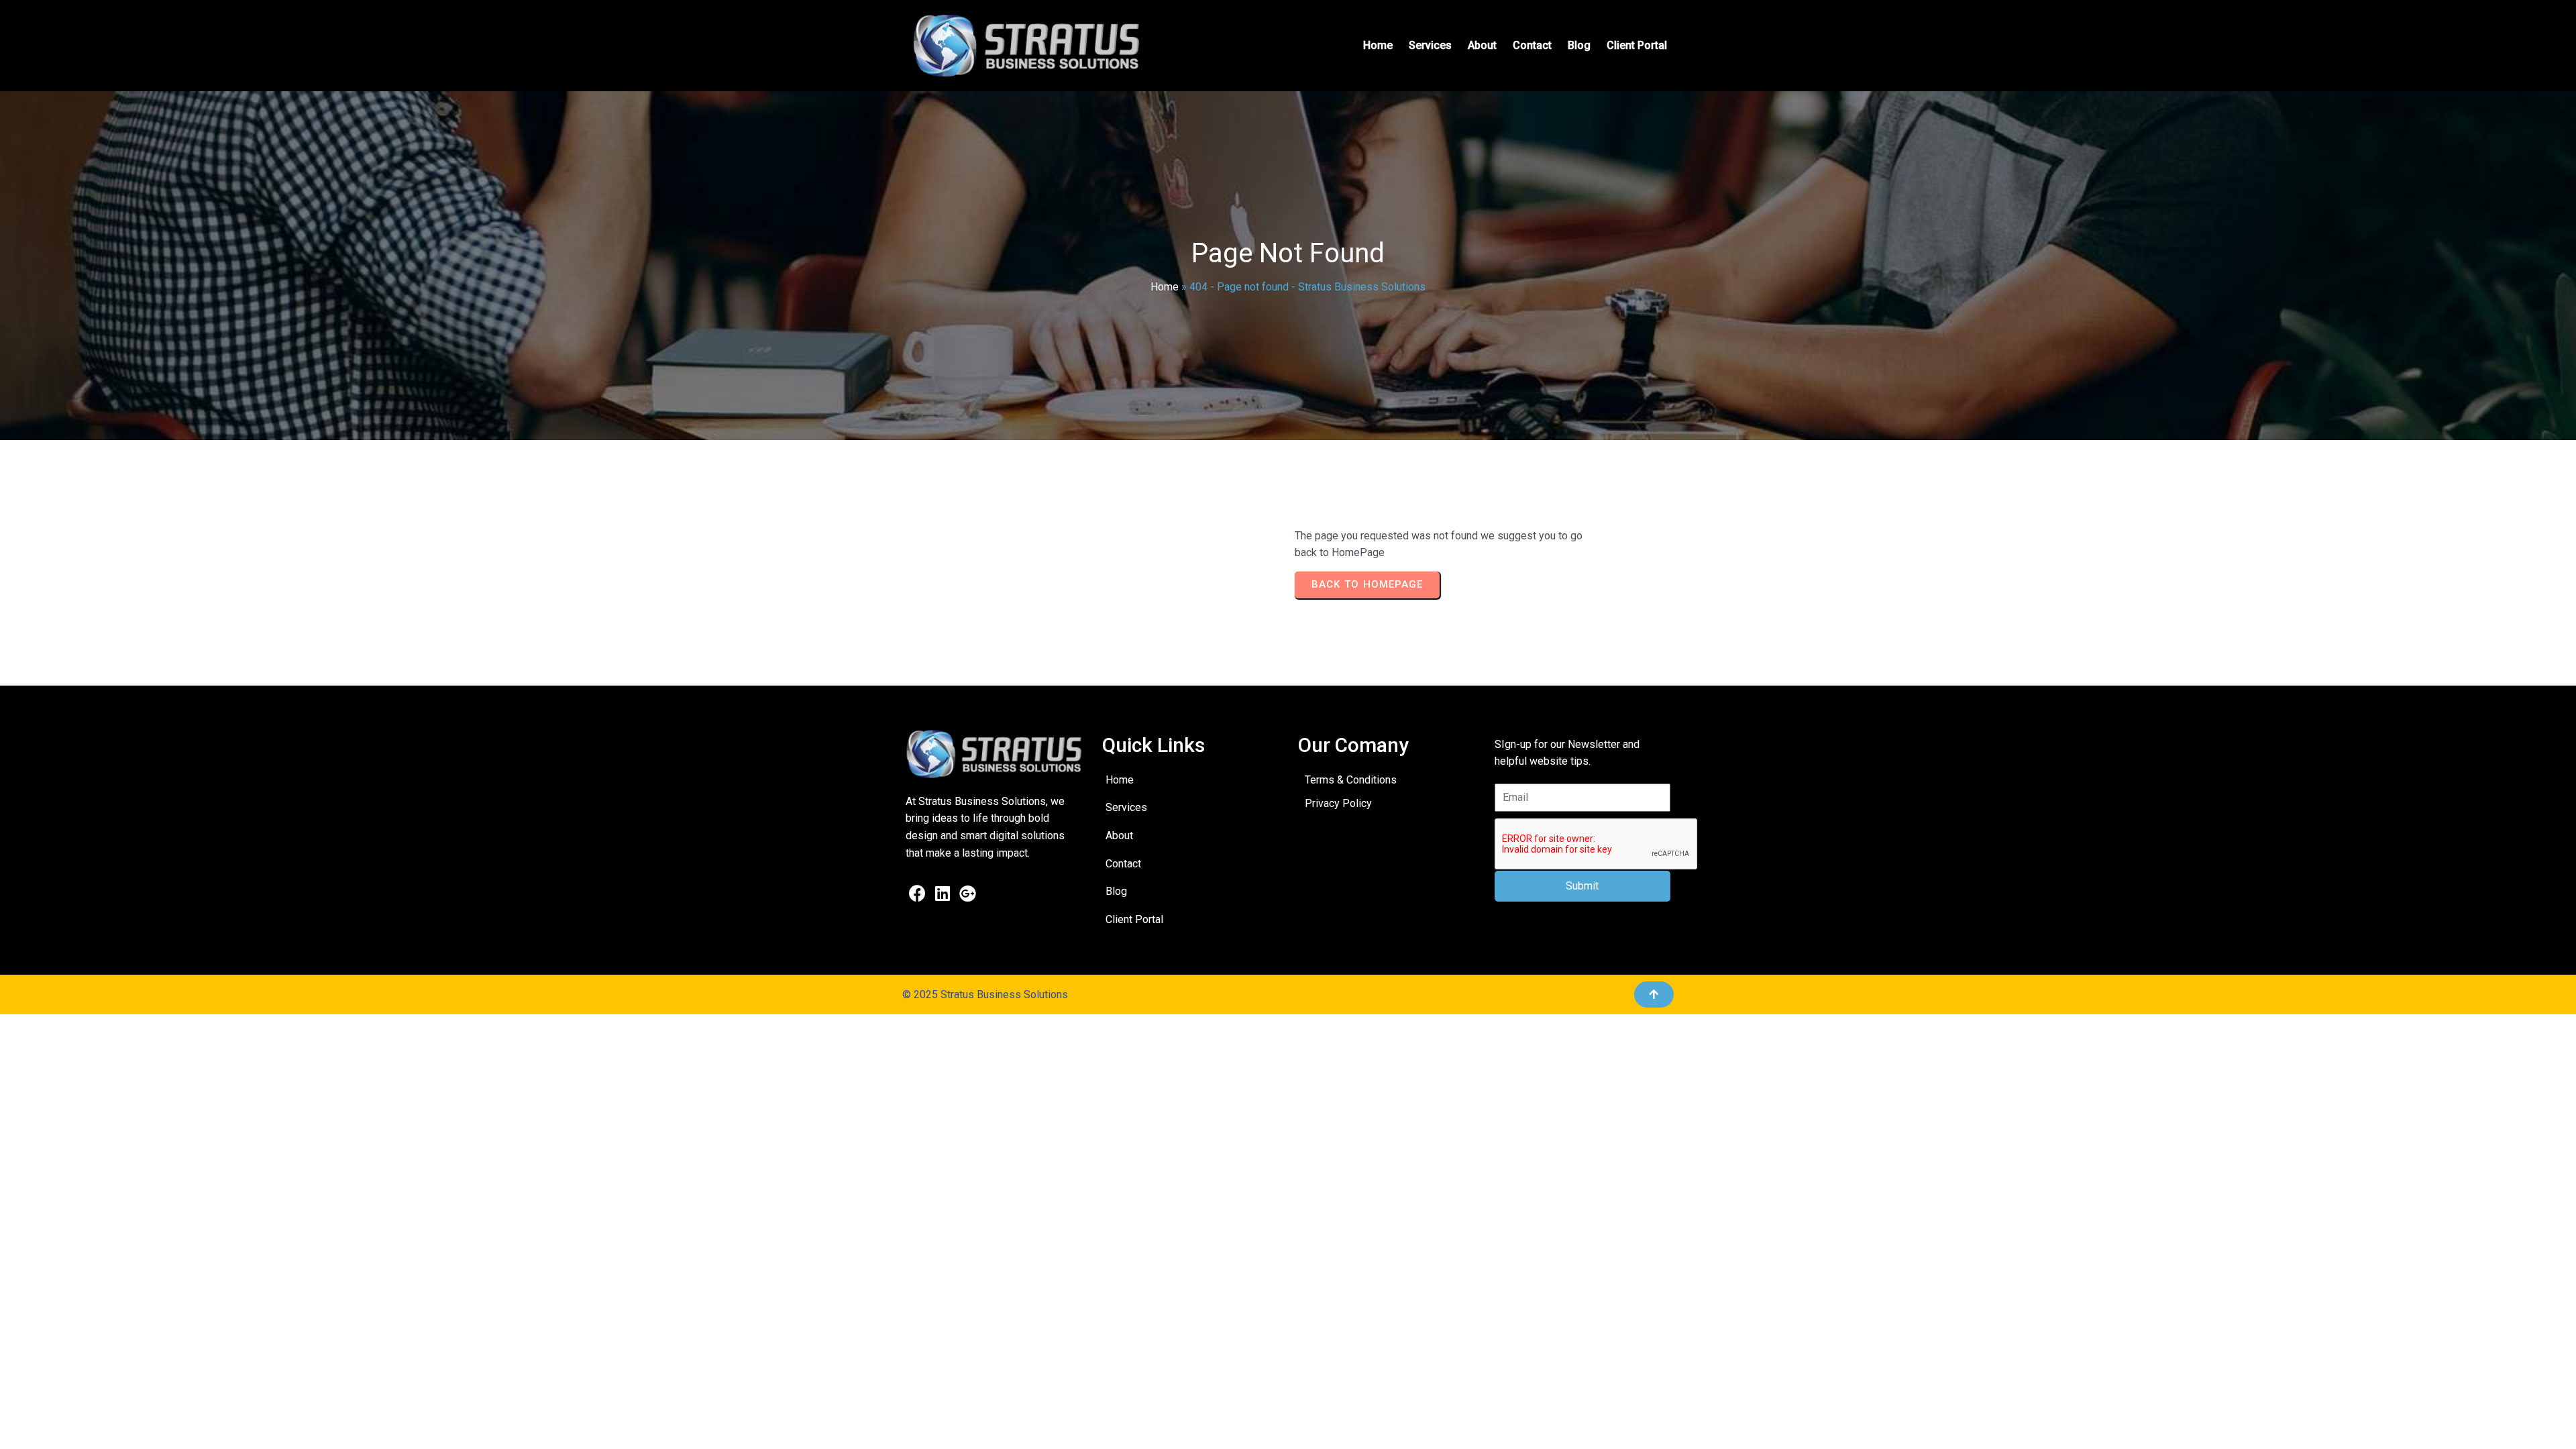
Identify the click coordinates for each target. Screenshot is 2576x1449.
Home (1165, 287)
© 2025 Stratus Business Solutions (985, 995)
